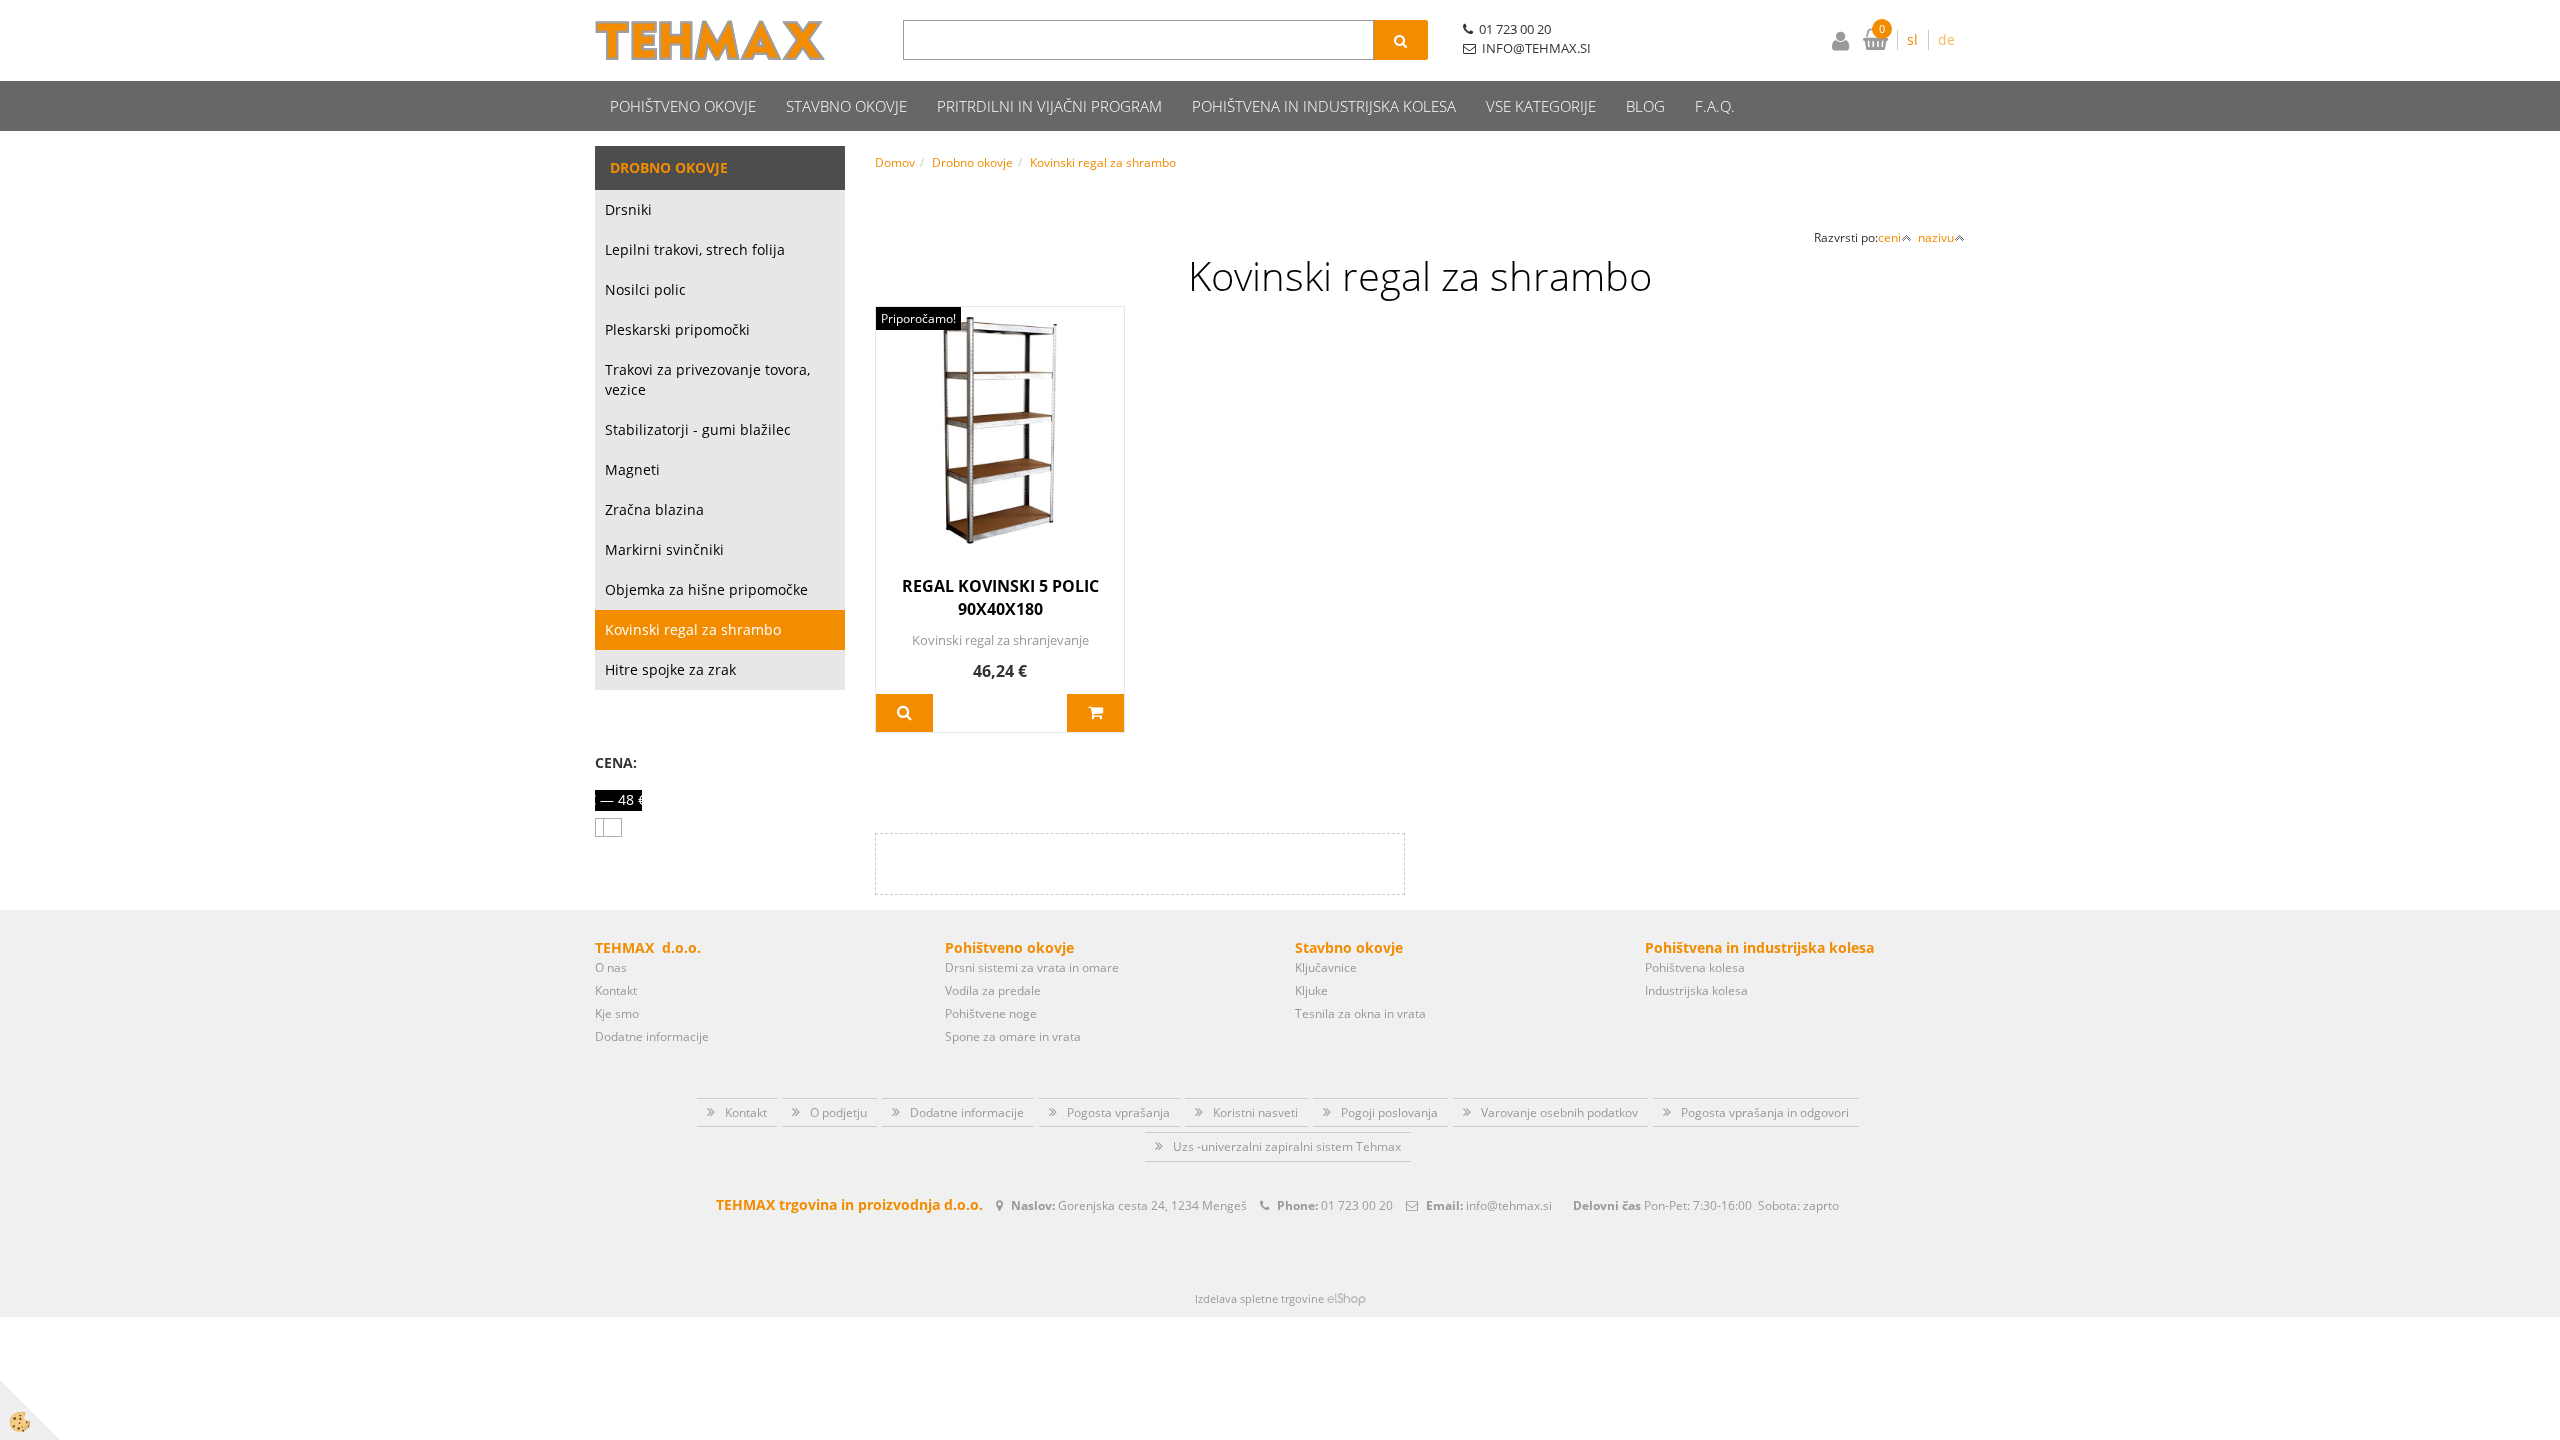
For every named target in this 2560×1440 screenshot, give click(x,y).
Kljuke (1311, 990)
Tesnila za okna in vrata (1360, 1013)
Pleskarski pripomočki (677, 329)
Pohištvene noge (991, 1013)
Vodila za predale (993, 990)
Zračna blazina (654, 509)
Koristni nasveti (1255, 1112)
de (1946, 39)
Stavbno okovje (846, 106)
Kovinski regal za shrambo (693, 629)
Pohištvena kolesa (1695, 967)
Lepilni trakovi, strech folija (695, 249)
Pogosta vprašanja (1118, 1112)
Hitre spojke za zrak (670, 669)
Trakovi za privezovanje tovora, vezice (707, 379)
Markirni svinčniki (664, 549)
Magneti (632, 469)
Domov (895, 162)
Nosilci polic (645, 289)
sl (1912, 39)
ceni (1889, 237)
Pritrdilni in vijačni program (1049, 106)
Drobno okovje (972, 162)
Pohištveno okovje (683, 106)
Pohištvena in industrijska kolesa (1324, 106)
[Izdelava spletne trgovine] (1346, 1298)
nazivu (1936, 237)
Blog (1645, 106)
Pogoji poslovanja (1389, 1112)
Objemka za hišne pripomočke (706, 589)
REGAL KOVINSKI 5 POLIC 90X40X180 (1000, 597)
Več (904, 713)
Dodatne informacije (652, 1036)
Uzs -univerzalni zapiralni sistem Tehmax (1287, 1146)
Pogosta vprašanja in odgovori (1765, 1112)
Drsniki (628, 209)
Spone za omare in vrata (1013, 1036)
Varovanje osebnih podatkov (1559, 1112)
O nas (611, 967)
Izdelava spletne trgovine (1259, 1298)
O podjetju (838, 1112)
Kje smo (617, 1013)
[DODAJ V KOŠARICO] (1095, 713)
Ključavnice (1326, 967)
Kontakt (616, 990)
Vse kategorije (1541, 106)
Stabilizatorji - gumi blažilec (698, 429)
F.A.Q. (1715, 106)
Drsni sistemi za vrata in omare (1032, 967)
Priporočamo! (918, 318)
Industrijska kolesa (1696, 990)
